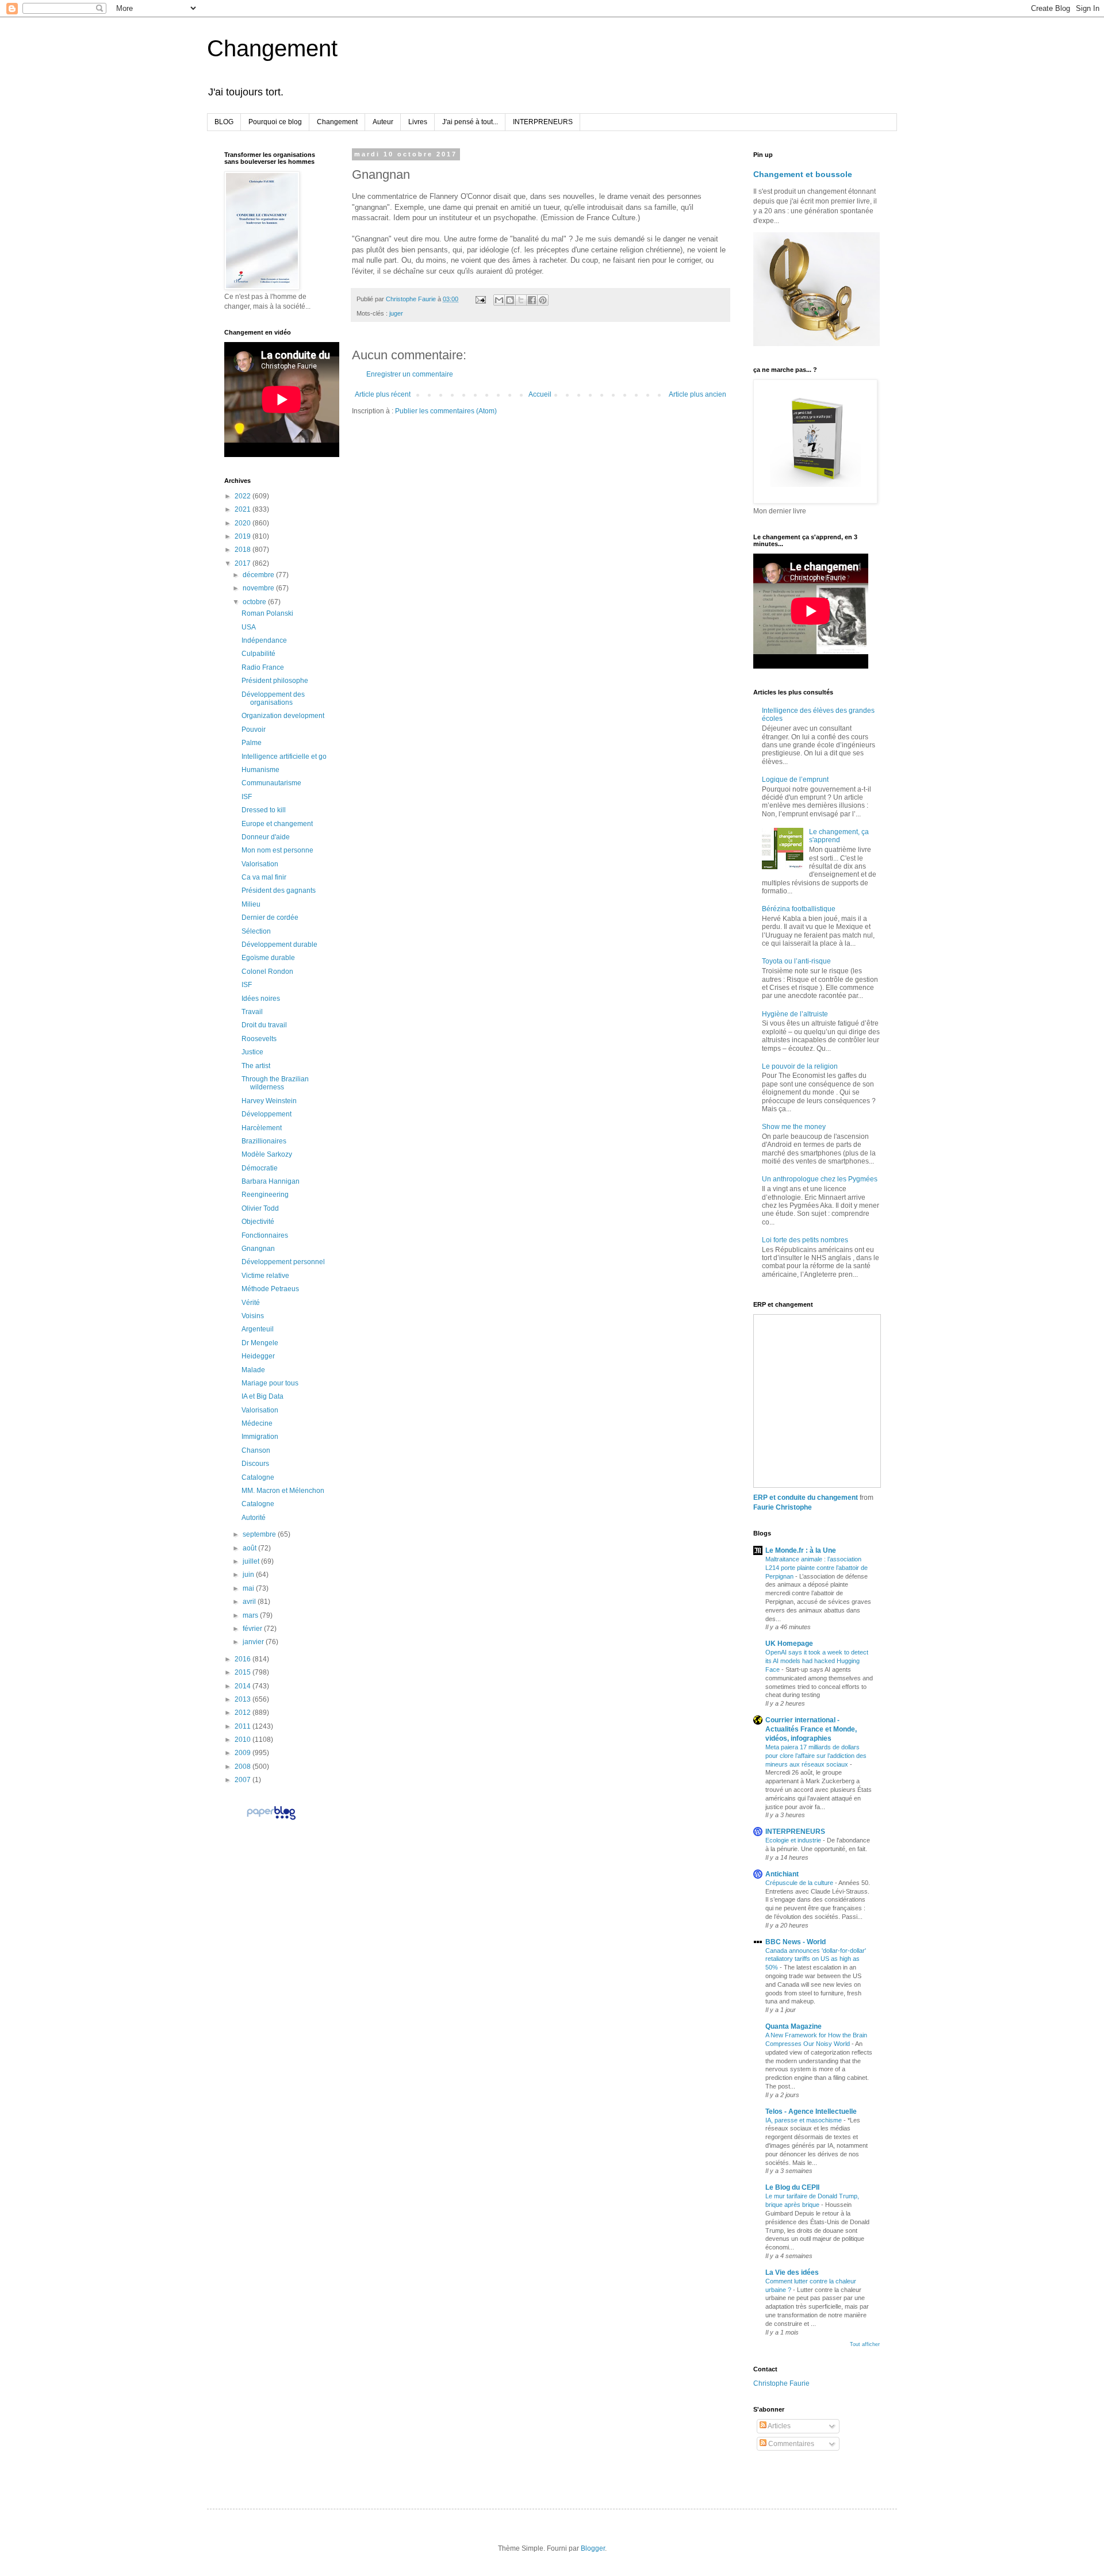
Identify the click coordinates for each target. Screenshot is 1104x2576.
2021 (244, 509)
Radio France (263, 667)
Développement (267, 1114)
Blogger (593, 2548)
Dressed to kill (264, 810)
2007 (244, 1780)
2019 (244, 536)
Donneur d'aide (266, 837)
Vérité (251, 1303)
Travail (252, 1012)
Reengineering (265, 1195)
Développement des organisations (273, 698)
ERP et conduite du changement (806, 1498)
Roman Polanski (267, 613)
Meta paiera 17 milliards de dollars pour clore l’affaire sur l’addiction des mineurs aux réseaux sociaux (816, 1756)
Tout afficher (865, 2344)
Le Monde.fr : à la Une (801, 1550)
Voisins (253, 1316)
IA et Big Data (262, 1396)
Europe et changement (277, 824)
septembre (260, 1534)
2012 (244, 1713)
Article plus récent (383, 394)
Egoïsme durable (268, 958)
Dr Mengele (260, 1343)
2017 (244, 563)
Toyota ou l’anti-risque (796, 961)
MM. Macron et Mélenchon (283, 1491)
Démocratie (260, 1168)
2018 (244, 550)
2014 (244, 1686)
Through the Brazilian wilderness (275, 1083)
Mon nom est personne (277, 850)
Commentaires (790, 2444)
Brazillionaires (264, 1141)
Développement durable (279, 945)
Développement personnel (283, 1262)
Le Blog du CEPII (792, 2187)
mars (251, 1615)
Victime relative (265, 1276)
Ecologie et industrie (794, 1840)
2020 (244, 523)
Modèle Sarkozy (267, 1154)
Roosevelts (259, 1039)
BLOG (224, 122)
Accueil (540, 394)
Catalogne (258, 1477)
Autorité (254, 1518)
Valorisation (260, 864)
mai (249, 1588)
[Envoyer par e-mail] (499, 300)
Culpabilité (258, 654)
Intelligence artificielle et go (284, 757)
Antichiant (782, 1874)
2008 (244, 1767)
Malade (253, 1370)
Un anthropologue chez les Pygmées (820, 1179)
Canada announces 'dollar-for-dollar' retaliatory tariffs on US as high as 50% (816, 1959)
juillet (252, 1561)
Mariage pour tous (270, 1383)
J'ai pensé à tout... (470, 122)
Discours (255, 1464)
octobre (255, 602)
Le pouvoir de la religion (800, 1066)
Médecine (257, 1423)
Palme (252, 743)
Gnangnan (258, 1249)
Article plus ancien (697, 394)
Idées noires (261, 999)
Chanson (256, 1450)
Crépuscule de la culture (800, 1883)
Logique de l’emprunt (795, 780)
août (250, 1548)
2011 (244, 1726)
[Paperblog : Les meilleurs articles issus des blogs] (271, 1819)
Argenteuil (258, 1329)
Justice (252, 1052)
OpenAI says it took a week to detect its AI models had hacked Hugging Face (817, 1661)
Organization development (283, 716)
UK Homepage (789, 1644)
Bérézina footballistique (799, 909)
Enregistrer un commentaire (410, 374)
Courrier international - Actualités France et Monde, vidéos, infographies (811, 1729)
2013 (244, 1699)
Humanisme (260, 770)
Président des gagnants (279, 890)
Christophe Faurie (781, 2383)
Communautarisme (271, 783)
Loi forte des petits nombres (805, 1240)
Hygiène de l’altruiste (795, 1014)
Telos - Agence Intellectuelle (811, 2112)
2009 (244, 1753)
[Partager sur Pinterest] (543, 300)
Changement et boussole (803, 174)
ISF (247, 797)
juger (396, 313)
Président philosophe (275, 681)
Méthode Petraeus (270, 1289)
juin (249, 1575)
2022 (244, 496)
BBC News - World (796, 1942)
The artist (256, 1066)
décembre (259, 575)
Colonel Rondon (267, 972)
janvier (254, 1642)
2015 (244, 1672)
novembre (259, 588)
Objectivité (258, 1222)
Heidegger (258, 1356)
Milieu (251, 904)
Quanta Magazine (793, 2026)
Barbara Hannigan (271, 1181)
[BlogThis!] (510, 300)
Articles (779, 2426)
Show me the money (794, 1127)
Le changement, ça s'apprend (839, 836)
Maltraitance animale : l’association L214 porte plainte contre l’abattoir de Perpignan (816, 1568)
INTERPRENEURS (543, 122)
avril (250, 1602)
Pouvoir (254, 730)
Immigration (260, 1437)
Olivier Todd (260, 1208)
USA (249, 627)
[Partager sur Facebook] (532, 300)
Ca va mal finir (264, 877)
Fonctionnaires (265, 1235)
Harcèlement (262, 1128)
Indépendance (264, 640)
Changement (272, 48)
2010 (244, 1740)
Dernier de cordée (270, 917)
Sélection (256, 931)
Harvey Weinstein (269, 1101)
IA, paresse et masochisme (804, 2120)
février (253, 1629)
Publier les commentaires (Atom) (446, 411)
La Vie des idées (792, 2272)
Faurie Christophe (783, 1507)
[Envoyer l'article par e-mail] (480, 299)
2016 (244, 1659)
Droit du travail (264, 1025)
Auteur (383, 122)
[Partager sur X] (521, 300)
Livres (418, 122)
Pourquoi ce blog (275, 122)
